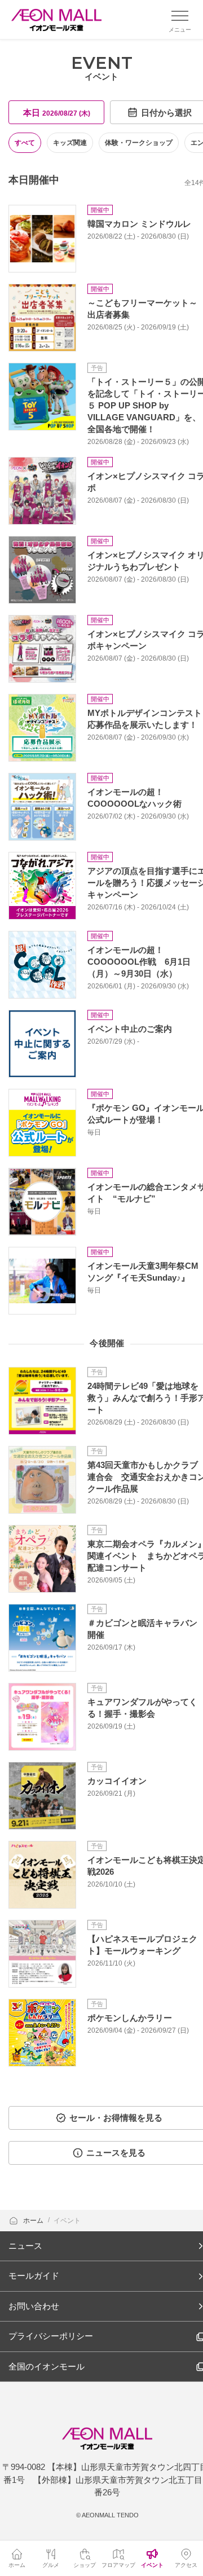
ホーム (34, 2221)
